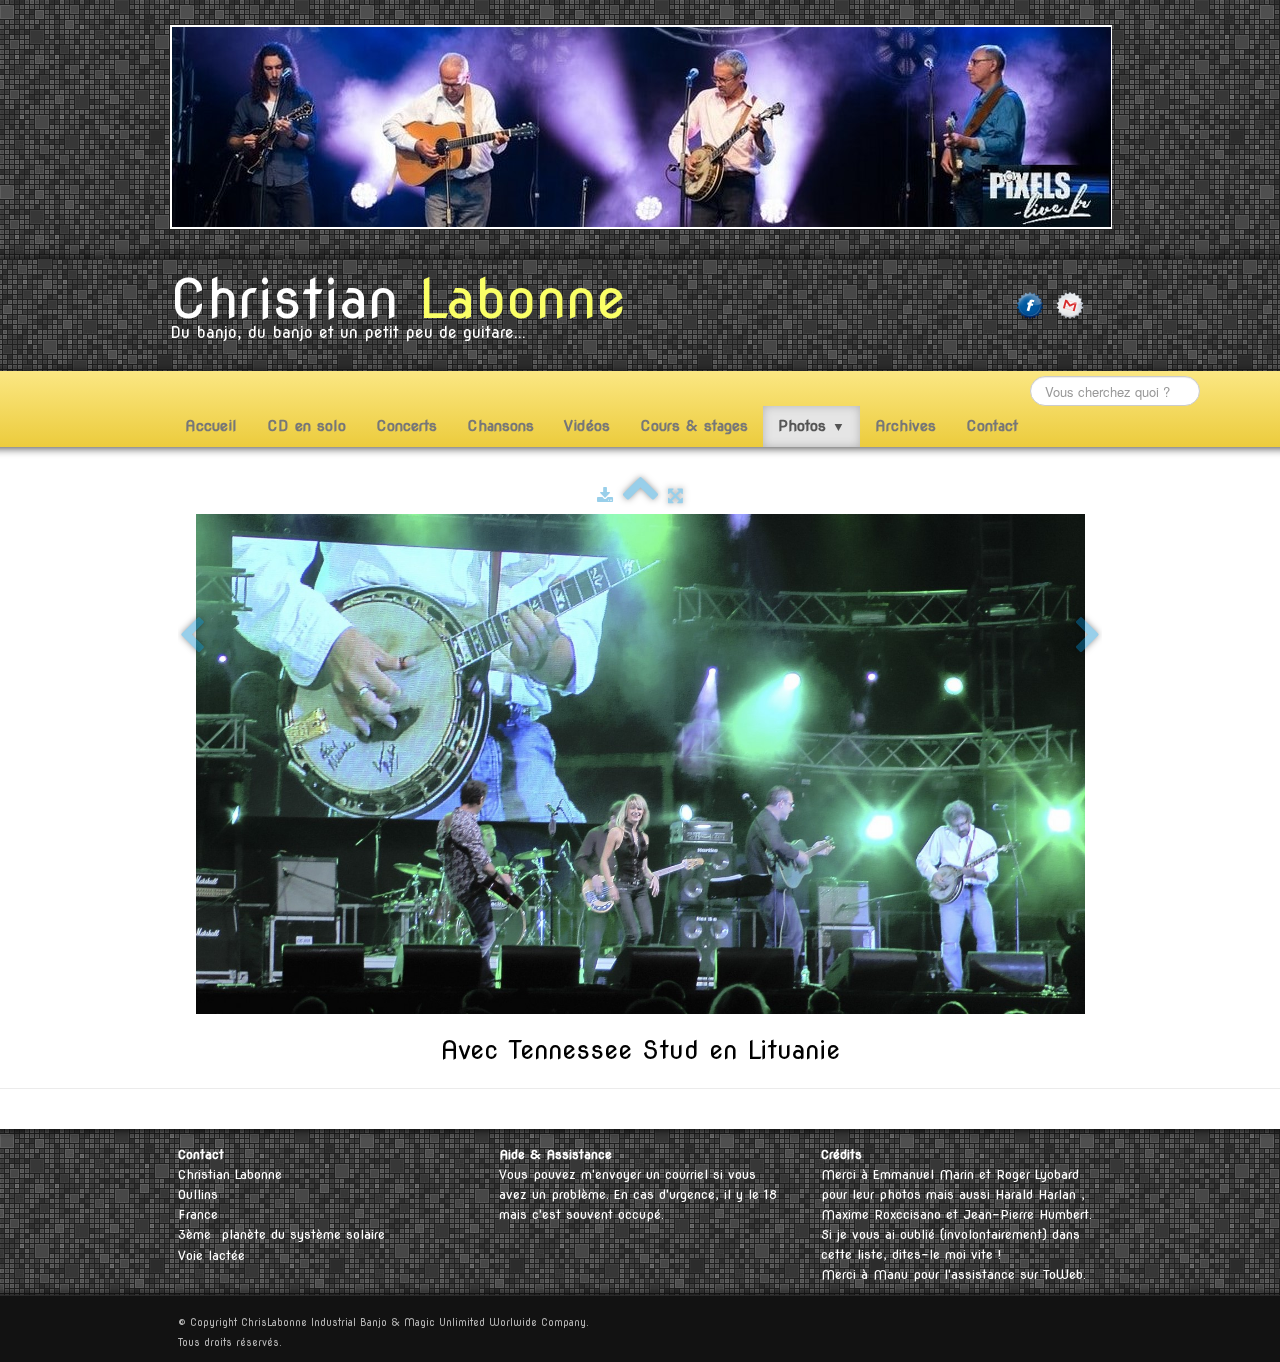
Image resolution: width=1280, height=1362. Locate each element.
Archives (905, 426)
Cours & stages (694, 426)
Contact (992, 426)
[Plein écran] (675, 495)
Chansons (500, 426)
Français (1045, 1108)
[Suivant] (1088, 636)
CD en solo (306, 426)
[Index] (640, 495)
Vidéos (587, 426)
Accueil (211, 426)
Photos (811, 426)
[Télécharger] (605, 495)
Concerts (406, 426)
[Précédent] (192, 636)
